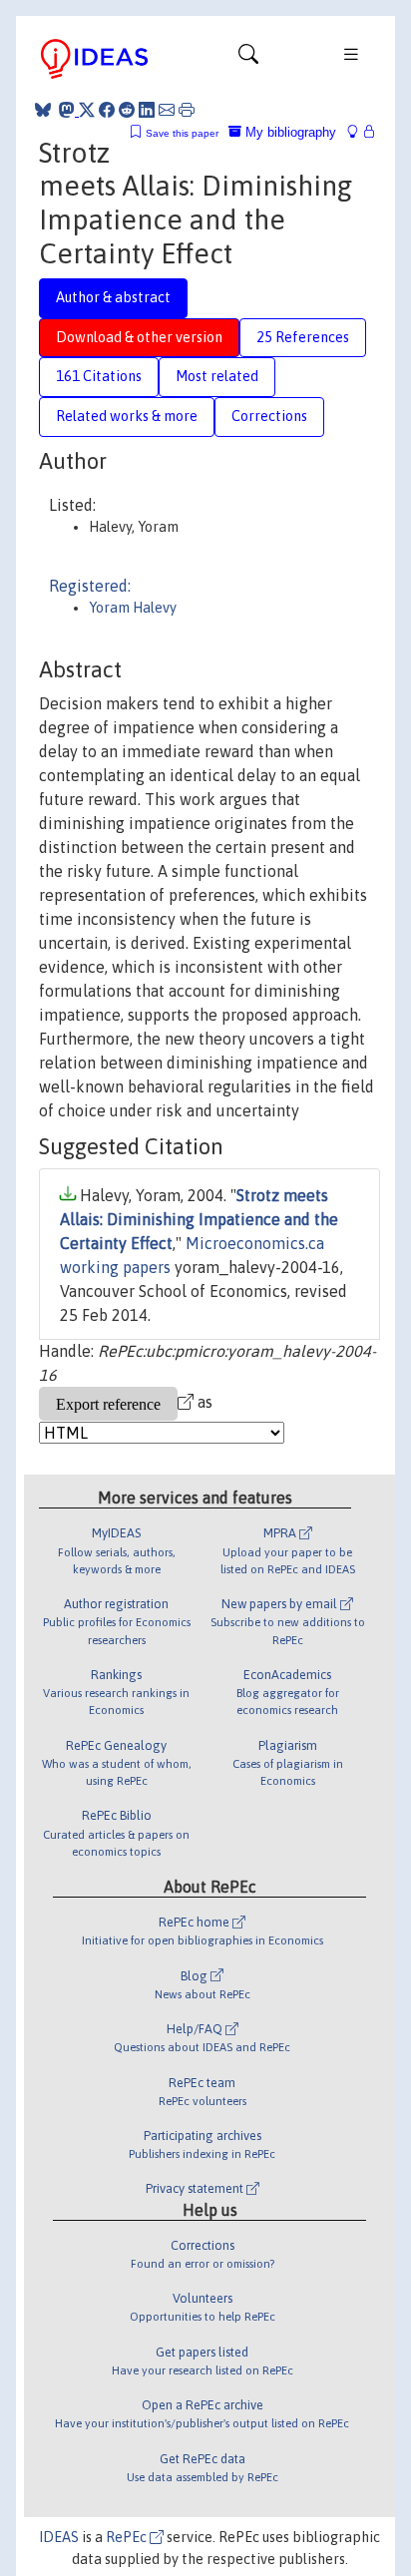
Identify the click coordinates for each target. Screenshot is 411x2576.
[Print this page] (187, 110)
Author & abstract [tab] (113, 297)
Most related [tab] (217, 376)
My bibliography (289, 132)
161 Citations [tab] (99, 376)
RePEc (128, 2537)
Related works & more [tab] (127, 416)
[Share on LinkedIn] (147, 110)
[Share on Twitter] (87, 110)
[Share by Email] (167, 110)
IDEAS (59, 2537)
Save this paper (182, 133)
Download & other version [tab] (139, 337)
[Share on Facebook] (107, 110)
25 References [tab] (303, 337)
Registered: (90, 586)
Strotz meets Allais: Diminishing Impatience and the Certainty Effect (199, 1219)
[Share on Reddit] (127, 110)
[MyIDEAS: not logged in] (358, 132)
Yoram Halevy (133, 608)
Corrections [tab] (269, 416)
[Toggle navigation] (248, 59)
